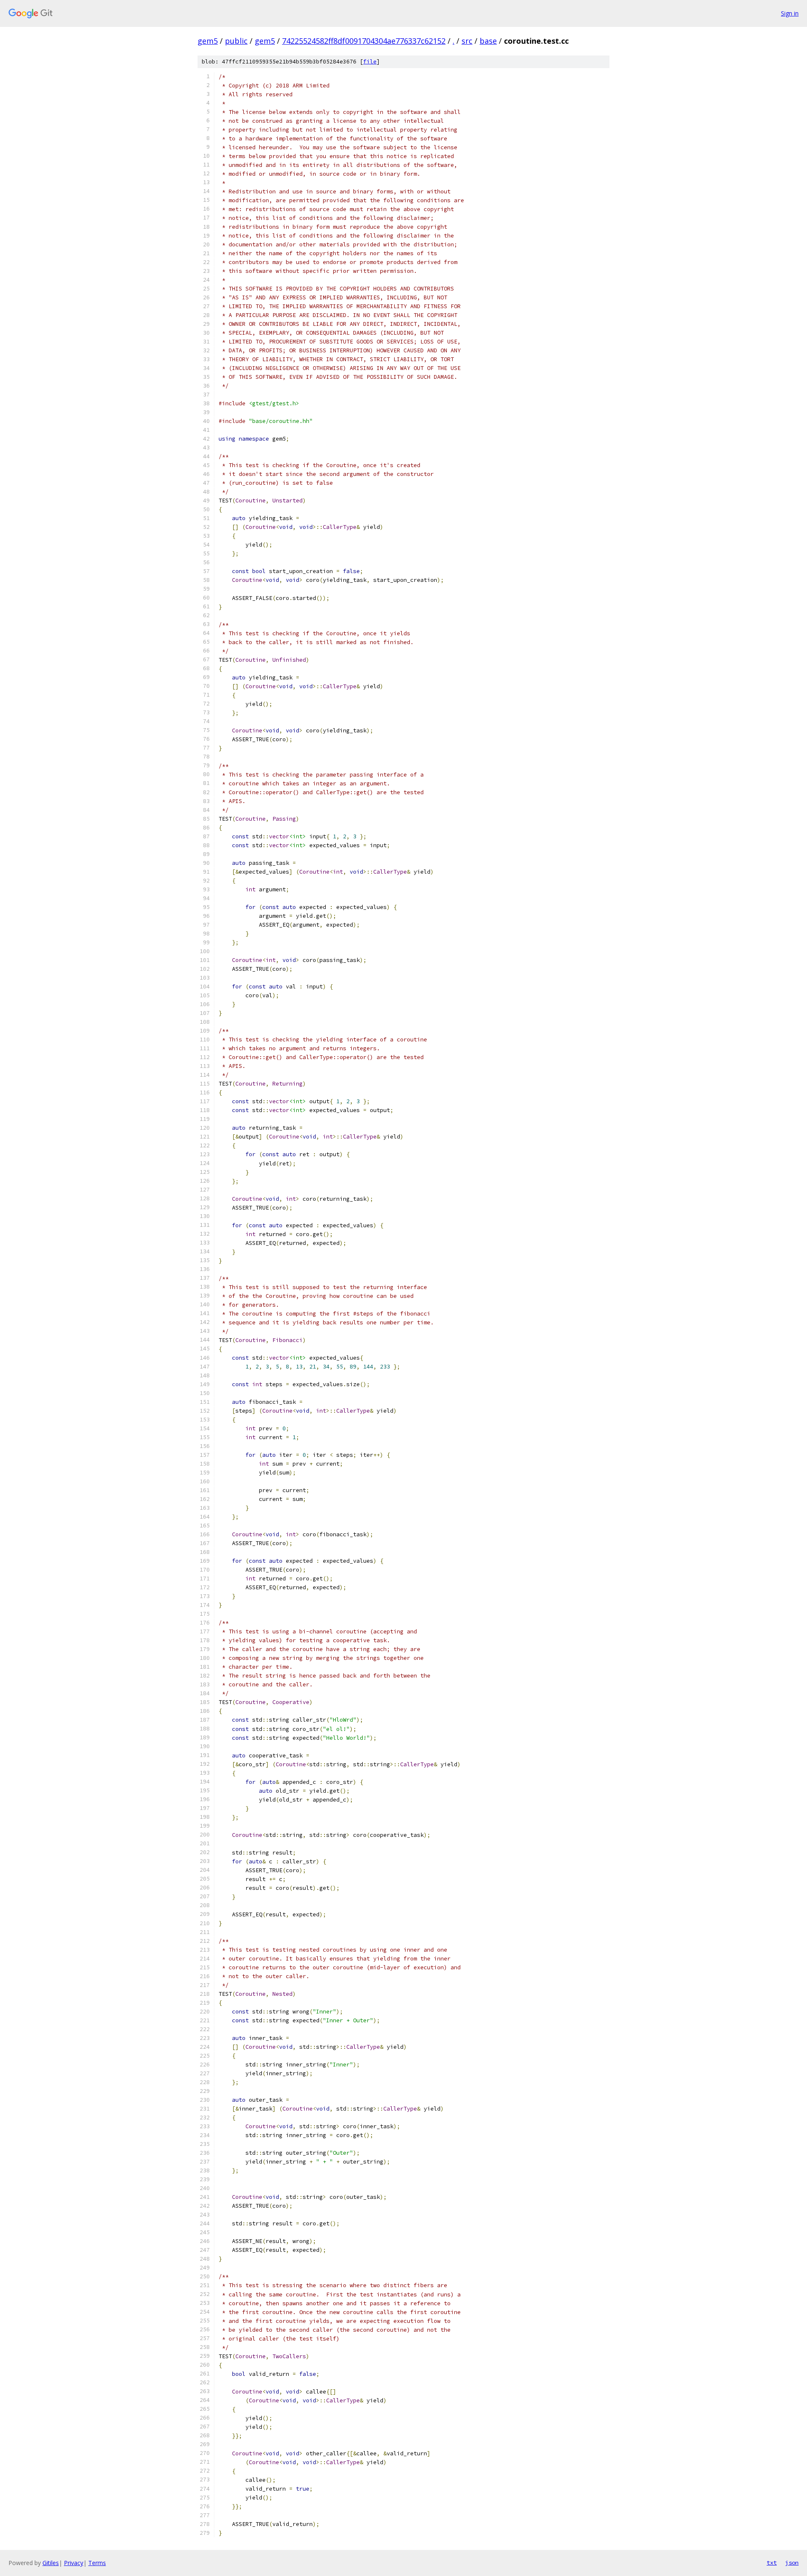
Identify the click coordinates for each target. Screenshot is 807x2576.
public (236, 41)
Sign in (790, 13)
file (370, 62)
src (467, 41)
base (488, 41)
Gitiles (51, 2563)
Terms (97, 2563)
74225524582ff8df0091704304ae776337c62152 (364, 41)
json (792, 2563)
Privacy (74, 2563)
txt (772, 2563)
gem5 (208, 41)
